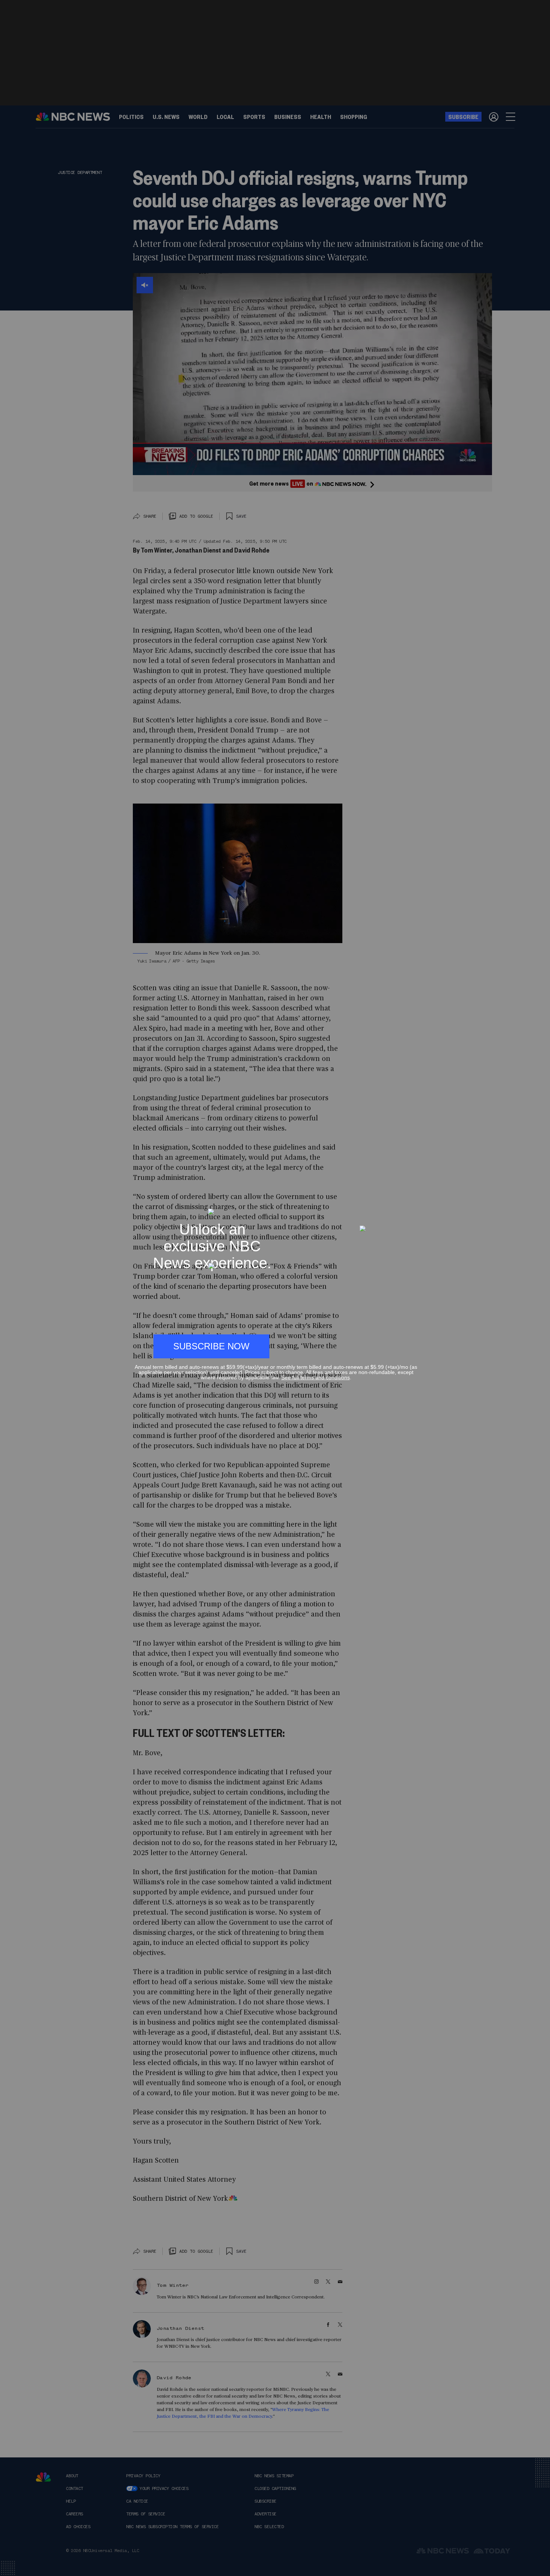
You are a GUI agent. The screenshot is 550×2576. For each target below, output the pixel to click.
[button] (414, 1205)
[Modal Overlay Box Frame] (275, 1288)
